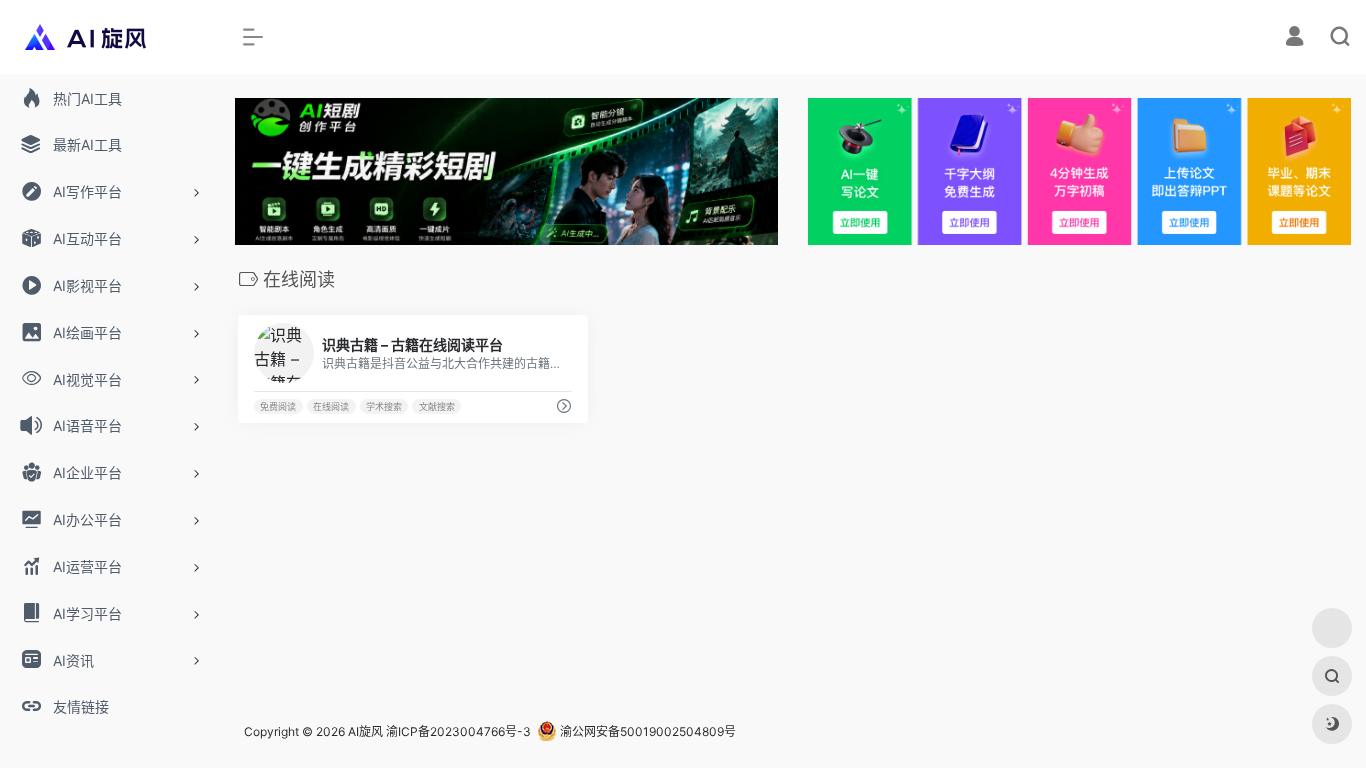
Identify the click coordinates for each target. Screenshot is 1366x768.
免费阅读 (278, 406)
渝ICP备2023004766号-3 (458, 731)
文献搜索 (437, 406)
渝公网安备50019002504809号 (646, 731)
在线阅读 (331, 406)
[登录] (1294, 38)
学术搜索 (384, 406)
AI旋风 (365, 731)
